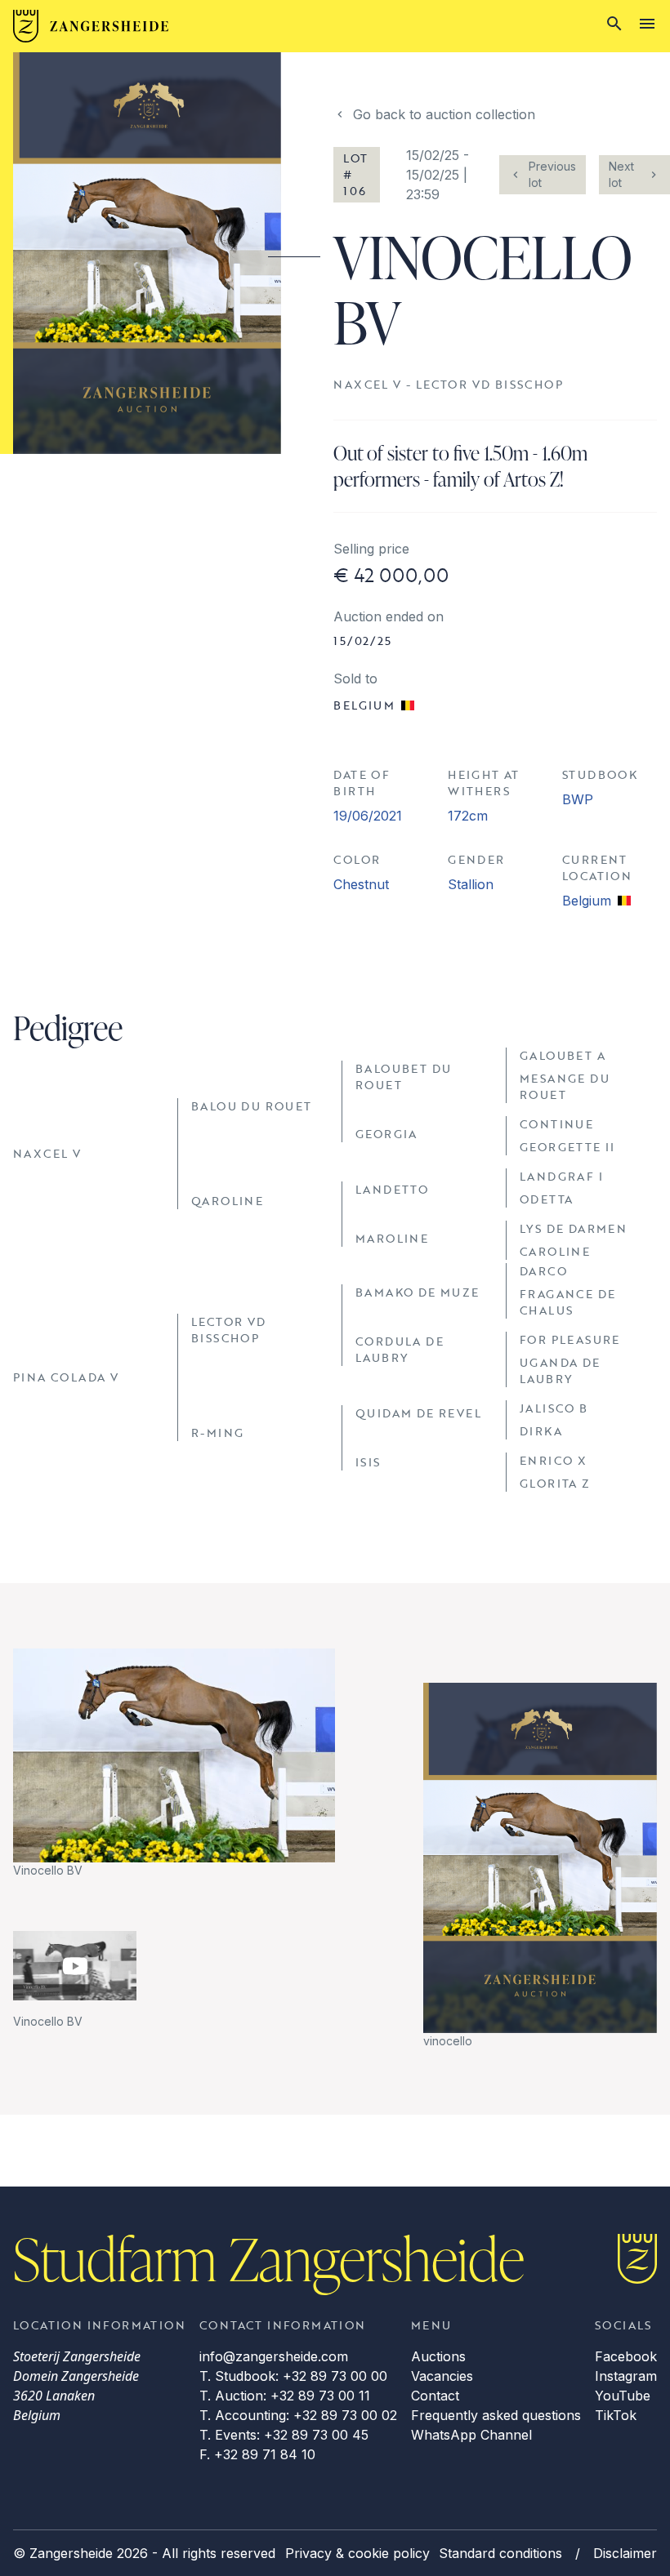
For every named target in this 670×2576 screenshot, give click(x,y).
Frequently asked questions (496, 2415)
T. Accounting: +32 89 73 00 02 (298, 2415)
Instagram (626, 2376)
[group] (174, 1764)
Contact (435, 2396)
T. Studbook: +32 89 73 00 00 (293, 2376)
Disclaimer (625, 2553)
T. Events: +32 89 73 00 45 (284, 2435)
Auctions (438, 2356)
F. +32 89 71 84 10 (257, 2454)
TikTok (616, 2415)
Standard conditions (500, 2553)
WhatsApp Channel (471, 2435)
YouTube (623, 2396)
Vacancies (442, 2376)
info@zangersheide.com (274, 2356)
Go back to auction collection (444, 114)
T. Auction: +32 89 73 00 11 (285, 2396)
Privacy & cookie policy (357, 2553)
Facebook (626, 2356)
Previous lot (552, 174)
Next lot (621, 174)
